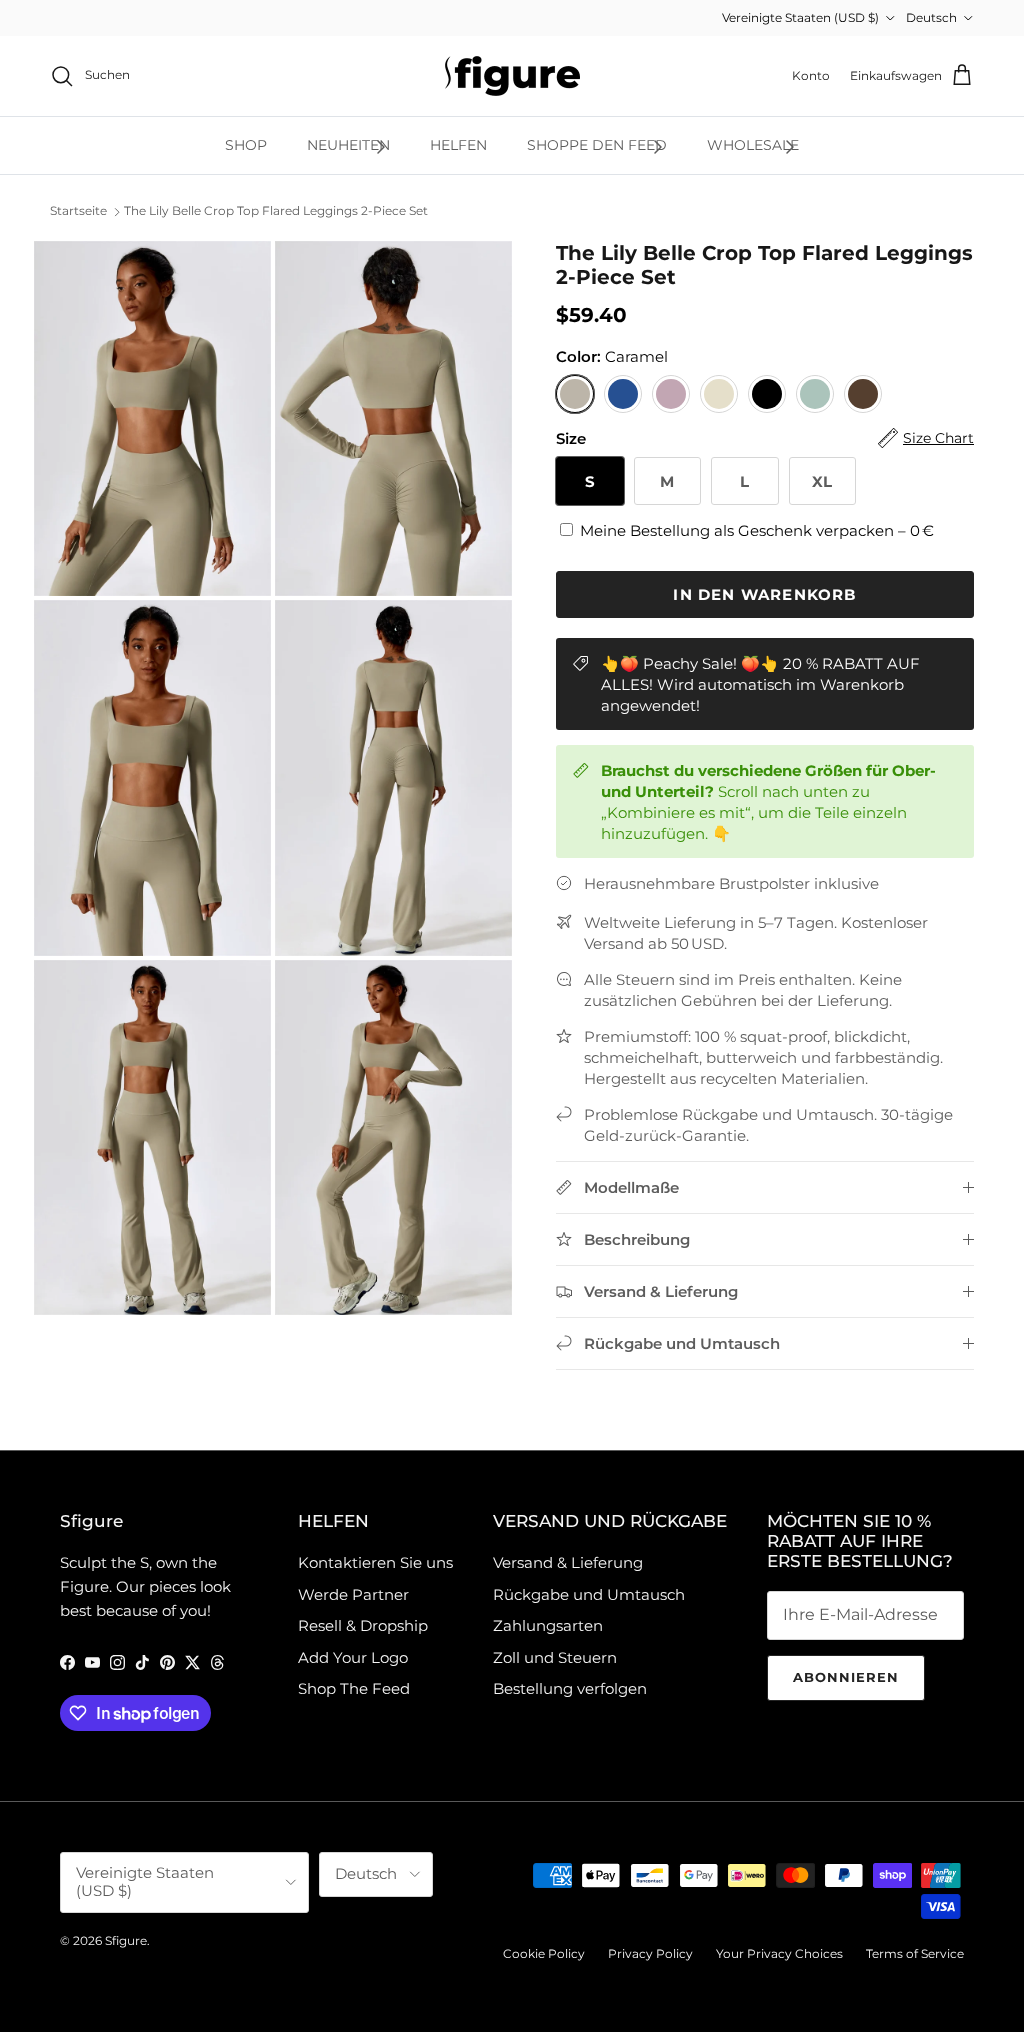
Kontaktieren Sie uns (375, 1562)
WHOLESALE (753, 145)
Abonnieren (846, 1677)
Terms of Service (915, 1953)
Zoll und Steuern (555, 1657)
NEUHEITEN (348, 145)
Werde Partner (353, 1594)
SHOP (246, 145)
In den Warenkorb (764, 594)
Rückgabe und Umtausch (589, 1594)
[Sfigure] (512, 76)
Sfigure (126, 1940)
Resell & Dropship (363, 1625)
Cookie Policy (544, 1953)
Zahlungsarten (548, 1625)
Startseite (78, 211)
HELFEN (458, 145)
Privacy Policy (650, 1953)
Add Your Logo (353, 1657)
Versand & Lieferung (568, 1562)
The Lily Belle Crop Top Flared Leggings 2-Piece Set (276, 211)
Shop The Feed (354, 1688)
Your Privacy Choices (779, 1953)
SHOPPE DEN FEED (597, 145)
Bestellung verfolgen (570, 1688)
